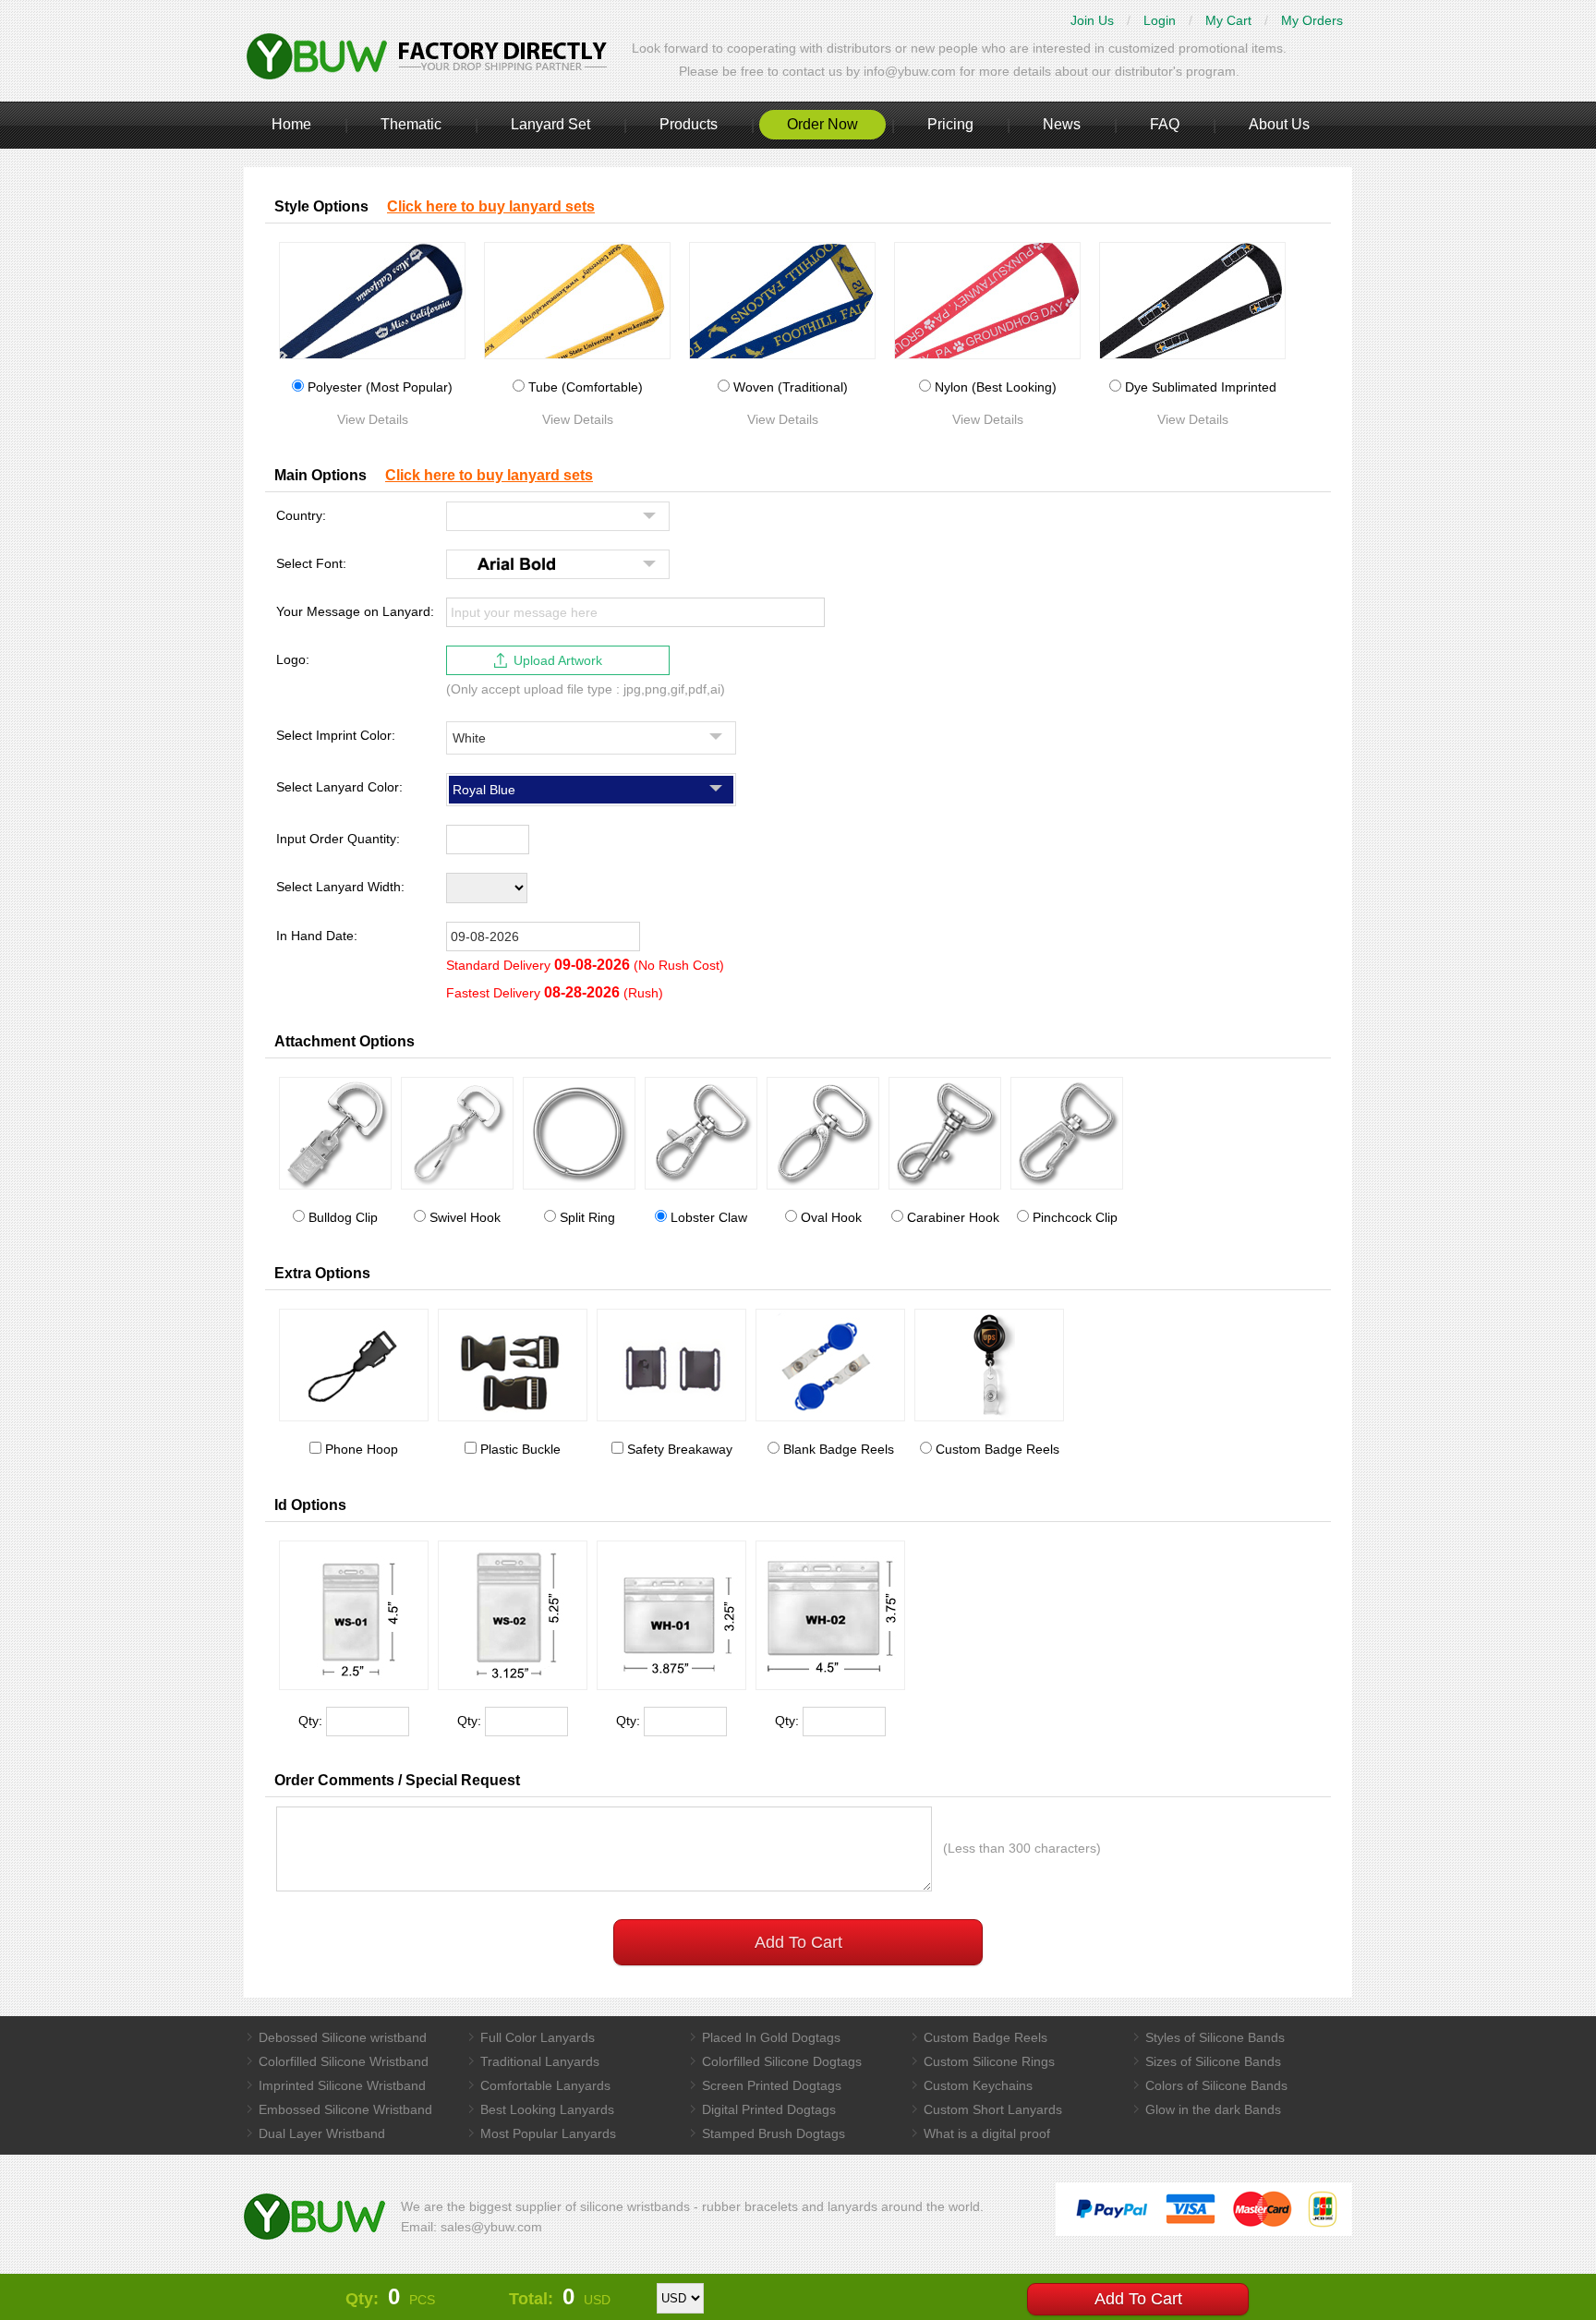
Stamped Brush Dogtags (774, 2133)
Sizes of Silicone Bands (1213, 2061)
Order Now (822, 124)
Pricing (950, 124)
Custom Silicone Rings (989, 2061)
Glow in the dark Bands (1213, 2109)
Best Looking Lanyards (547, 2109)
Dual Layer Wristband (322, 2133)
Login (1160, 20)
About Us (1279, 124)
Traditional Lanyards (540, 2061)
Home (291, 124)
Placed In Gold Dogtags (771, 2037)
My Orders (1312, 20)
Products (689, 124)
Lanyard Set (550, 124)
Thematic (411, 124)
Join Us (1092, 20)
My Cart (1228, 20)
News (1062, 124)
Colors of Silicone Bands (1216, 2085)
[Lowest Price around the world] (429, 55)
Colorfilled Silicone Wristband (344, 2061)
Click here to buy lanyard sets (491, 206)
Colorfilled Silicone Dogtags (782, 2061)
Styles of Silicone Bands (1215, 2037)
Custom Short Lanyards (993, 2109)
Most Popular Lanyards (548, 2133)
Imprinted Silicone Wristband (342, 2085)
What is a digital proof (987, 2133)
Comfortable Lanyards (545, 2085)
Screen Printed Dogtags (772, 2085)
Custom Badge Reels (985, 2037)
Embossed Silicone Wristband (345, 2109)
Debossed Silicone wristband (343, 2037)
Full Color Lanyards (538, 2037)
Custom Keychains (978, 2085)
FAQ (1165, 124)
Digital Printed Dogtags (769, 2109)
